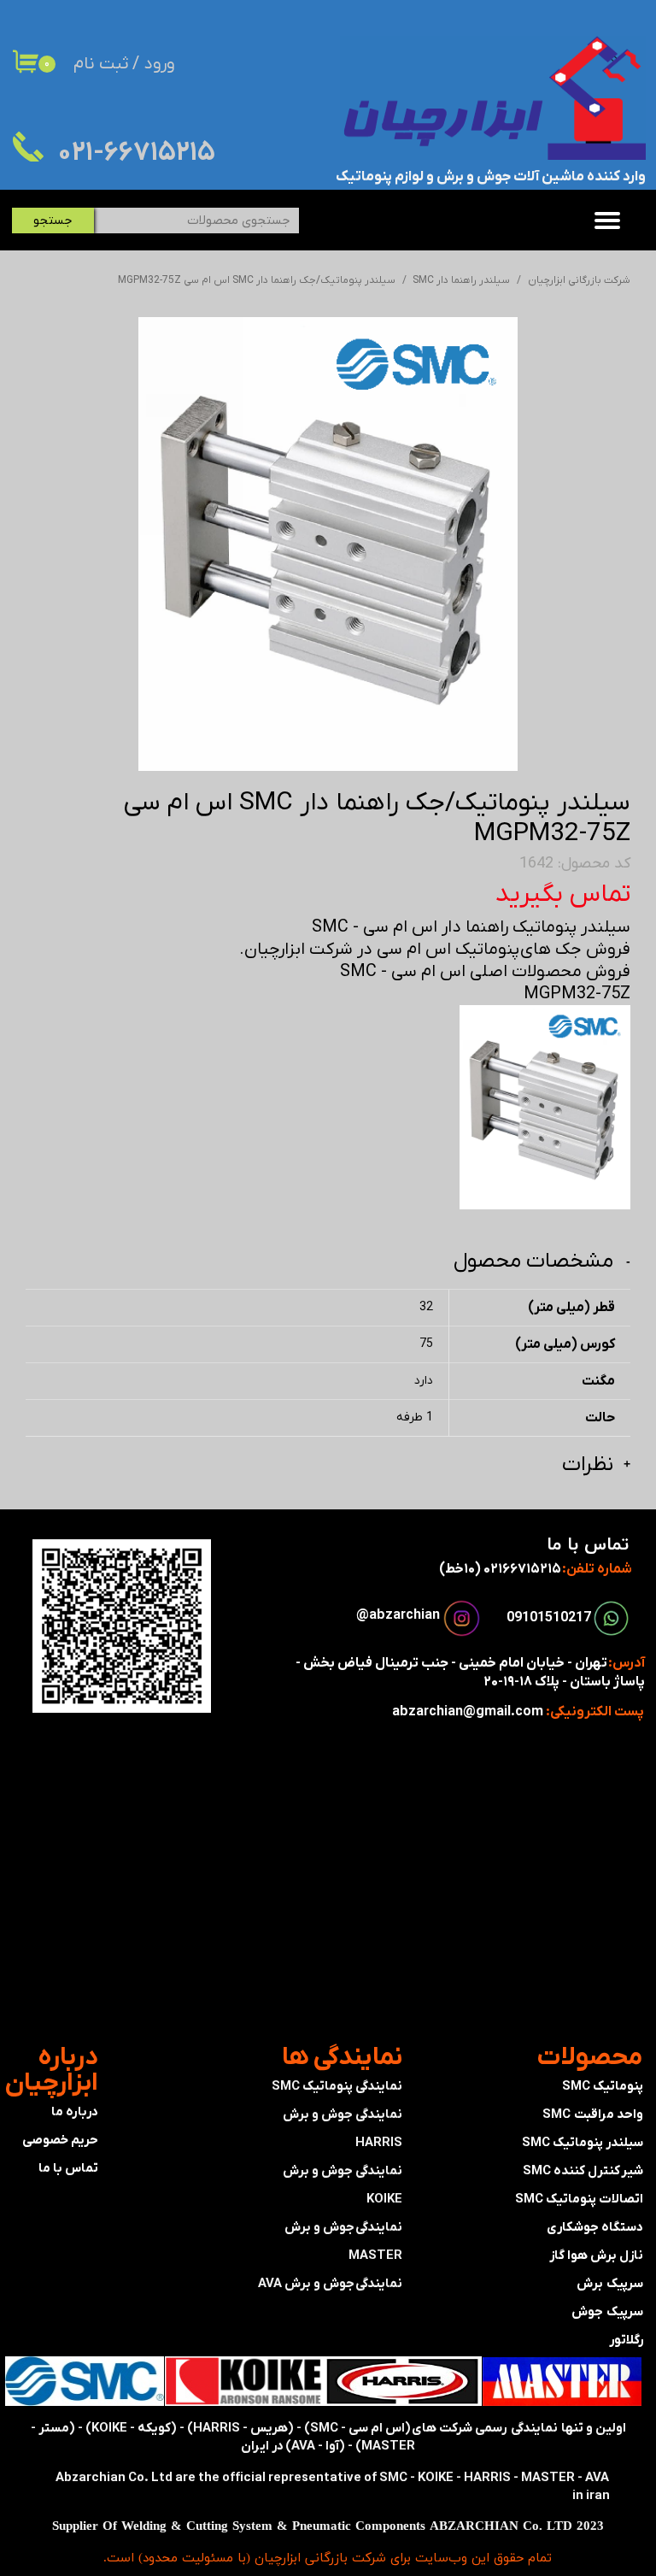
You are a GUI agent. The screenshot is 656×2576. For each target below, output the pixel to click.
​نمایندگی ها (342, 2058)
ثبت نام (101, 64)
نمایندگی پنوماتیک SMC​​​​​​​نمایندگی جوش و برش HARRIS (337, 2114)
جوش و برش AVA (306, 2284)
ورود (159, 64)
